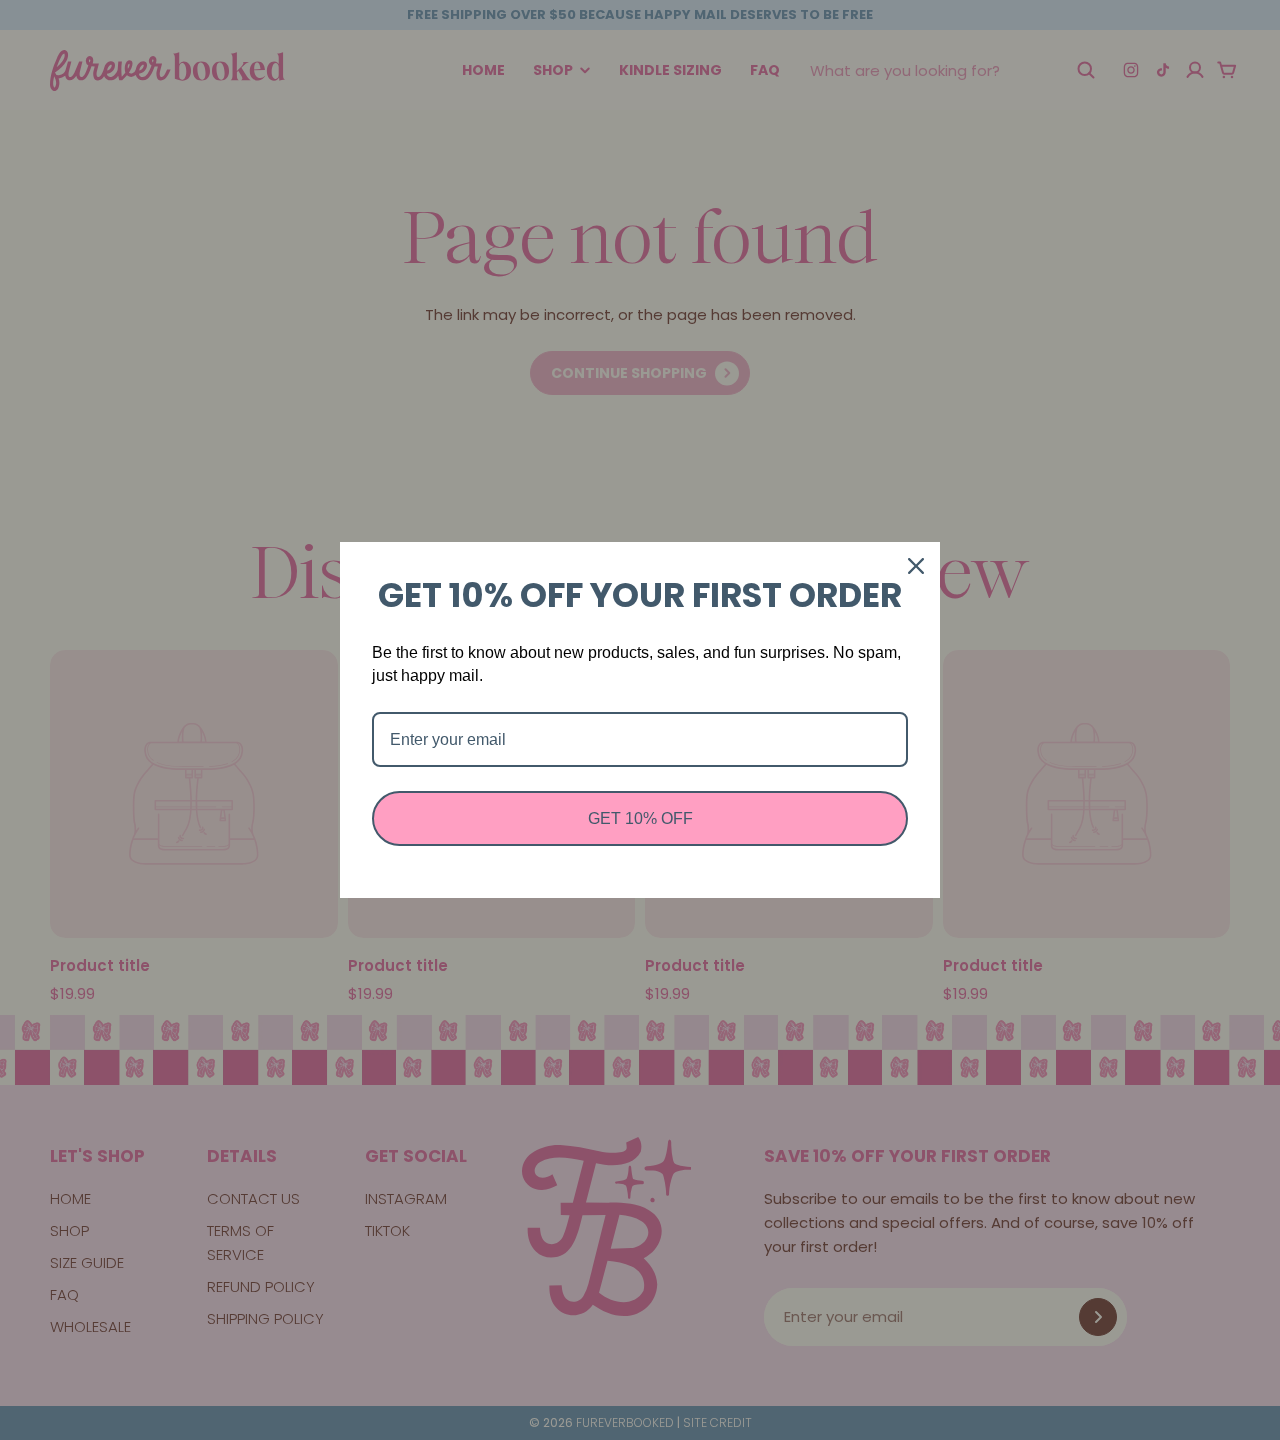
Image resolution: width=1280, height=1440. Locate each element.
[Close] (916, 566)
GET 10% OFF (640, 818)
